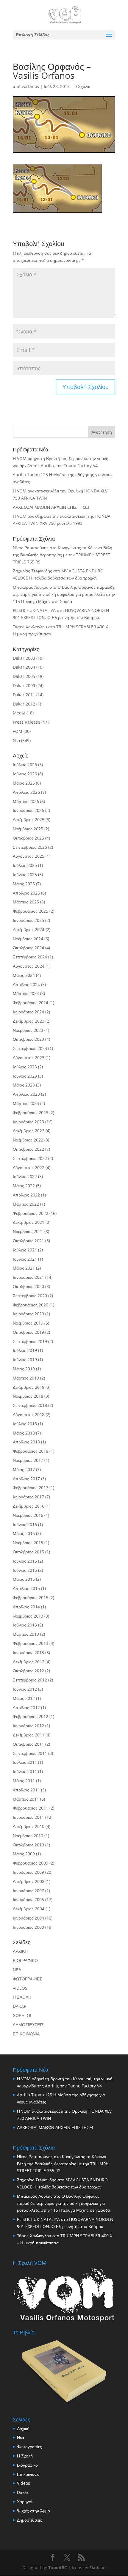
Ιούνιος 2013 (25, 1625)
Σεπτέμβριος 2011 (30, 1753)
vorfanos (30, 86)
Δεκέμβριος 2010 (29, 1826)
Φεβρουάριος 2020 (31, 1305)
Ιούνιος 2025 (25, 874)
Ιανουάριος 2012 (28, 1726)
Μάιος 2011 (24, 1781)
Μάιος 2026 (24, 783)
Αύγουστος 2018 (29, 1414)
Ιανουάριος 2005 (28, 1899)
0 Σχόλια (82, 86)
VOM (18, 731)
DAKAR (20, 2006)
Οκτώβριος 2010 (28, 1845)
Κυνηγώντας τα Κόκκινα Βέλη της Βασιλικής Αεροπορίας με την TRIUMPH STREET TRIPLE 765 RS (63, 555)
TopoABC (58, 2568)
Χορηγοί (25, 2502)
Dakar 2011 (24, 695)
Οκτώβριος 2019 (28, 1332)
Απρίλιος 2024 (26, 984)
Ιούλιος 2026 (25, 765)
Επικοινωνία (28, 2474)
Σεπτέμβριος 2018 (30, 1405)
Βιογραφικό (27, 2465)
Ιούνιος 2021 (25, 1259)
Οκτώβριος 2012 (28, 1671)
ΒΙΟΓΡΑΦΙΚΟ (25, 1960)
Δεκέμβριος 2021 (29, 1222)
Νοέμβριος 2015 (28, 1543)
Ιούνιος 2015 (25, 1570)
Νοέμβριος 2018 (28, 1396)
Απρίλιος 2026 (26, 792)
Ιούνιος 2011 (25, 1771)
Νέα (16, 740)
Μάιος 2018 (24, 1433)
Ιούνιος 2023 (25, 1076)
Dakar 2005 (24, 676)
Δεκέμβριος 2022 (29, 1131)
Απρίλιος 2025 (26, 893)
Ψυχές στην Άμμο (33, 2511)
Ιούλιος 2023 (25, 1067)
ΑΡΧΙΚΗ (20, 1951)
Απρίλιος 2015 (26, 1588)
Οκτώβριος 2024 (28, 948)
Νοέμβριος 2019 (28, 1323)
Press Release (26, 722)
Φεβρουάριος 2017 (31, 1488)
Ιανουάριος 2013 (28, 1652)
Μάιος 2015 (24, 1579)
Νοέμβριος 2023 (28, 1030)
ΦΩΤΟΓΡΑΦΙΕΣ (28, 1979)
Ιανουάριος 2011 (28, 1817)
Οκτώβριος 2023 (28, 1039)
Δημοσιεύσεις (29, 2520)
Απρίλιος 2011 (26, 1790)
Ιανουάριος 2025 (28, 920)
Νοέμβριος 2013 (28, 1616)
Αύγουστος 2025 (29, 856)
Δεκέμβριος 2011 (29, 1735)
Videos (24, 2483)
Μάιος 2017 (24, 1469)
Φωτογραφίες (29, 2447)
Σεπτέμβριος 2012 (30, 1680)
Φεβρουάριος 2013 (31, 1643)
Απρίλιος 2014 (26, 1607)
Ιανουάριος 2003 (28, 1927)
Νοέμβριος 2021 (28, 1231)
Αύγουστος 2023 (29, 1058)
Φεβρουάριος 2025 (31, 911)
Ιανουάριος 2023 (28, 1122)
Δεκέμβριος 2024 (29, 929)
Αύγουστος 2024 (29, 966)
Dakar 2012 (24, 704)
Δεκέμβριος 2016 (29, 1506)
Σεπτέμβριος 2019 (30, 1341)
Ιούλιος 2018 (25, 1424)
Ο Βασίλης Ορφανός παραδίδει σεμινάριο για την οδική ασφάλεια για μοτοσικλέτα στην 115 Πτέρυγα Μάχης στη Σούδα (64, 594)
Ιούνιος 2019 (25, 1359)
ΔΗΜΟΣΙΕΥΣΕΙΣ (28, 2025)
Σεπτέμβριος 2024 (30, 957)
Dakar (23, 2492)
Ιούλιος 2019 (25, 1350)
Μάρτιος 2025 (26, 902)
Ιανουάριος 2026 (28, 810)
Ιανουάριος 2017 (28, 1497)
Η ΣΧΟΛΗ (22, 1997)
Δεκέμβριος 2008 (29, 1881)
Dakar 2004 (24, 667)
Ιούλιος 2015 (25, 1561)
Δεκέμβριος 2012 (29, 1662)
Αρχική (23, 2428)
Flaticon (97, 2568)
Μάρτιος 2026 (26, 801)
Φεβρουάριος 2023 (31, 1113)
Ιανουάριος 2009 (28, 1872)
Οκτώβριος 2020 (28, 1286)
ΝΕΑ (17, 1970)
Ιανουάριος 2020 (28, 1314)
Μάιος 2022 (24, 1186)
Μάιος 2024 (24, 975)
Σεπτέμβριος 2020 (30, 1296)
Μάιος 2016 (24, 1533)
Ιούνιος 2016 (25, 1524)
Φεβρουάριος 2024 (31, 1003)
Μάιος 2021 (24, 1268)
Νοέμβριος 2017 (28, 1460)
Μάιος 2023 (24, 1085)
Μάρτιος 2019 (26, 1378)
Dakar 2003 (24, 658)
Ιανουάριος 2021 (28, 1277)
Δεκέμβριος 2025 (29, 819)
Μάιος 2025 (24, 884)
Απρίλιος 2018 (26, 1442)
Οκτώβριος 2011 (28, 1744)
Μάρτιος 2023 (26, 1103)
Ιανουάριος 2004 (28, 1918)
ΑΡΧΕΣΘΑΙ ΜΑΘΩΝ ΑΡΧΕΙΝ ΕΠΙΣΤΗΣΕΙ (51, 507)
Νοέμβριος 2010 (28, 1836)
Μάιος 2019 (24, 1369)
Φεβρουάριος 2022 (31, 1213)
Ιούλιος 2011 (25, 1762)
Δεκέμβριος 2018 (29, 1387)
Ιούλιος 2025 (25, 865)
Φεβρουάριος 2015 (31, 1598)
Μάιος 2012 (24, 1698)
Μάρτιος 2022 (26, 1204)
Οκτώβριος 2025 (28, 838)
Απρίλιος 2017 (26, 1479)
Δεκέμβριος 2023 (29, 1021)
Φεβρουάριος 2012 (31, 1716)
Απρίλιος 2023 (26, 1094)
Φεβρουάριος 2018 (31, 1451)
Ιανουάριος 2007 (28, 1891)
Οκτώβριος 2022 (28, 1149)
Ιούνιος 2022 (25, 1176)
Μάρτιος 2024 (26, 993)
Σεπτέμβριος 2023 (30, 1048)
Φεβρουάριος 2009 (31, 1863)
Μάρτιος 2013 (26, 1634)
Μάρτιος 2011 (26, 1799)
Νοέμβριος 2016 (28, 1515)
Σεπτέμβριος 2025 (30, 847)
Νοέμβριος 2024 (28, 939)
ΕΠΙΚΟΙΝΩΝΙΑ (26, 2034)
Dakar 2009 (24, 685)
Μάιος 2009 (24, 1854)
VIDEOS (20, 1988)
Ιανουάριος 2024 (28, 1012)
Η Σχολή (25, 2456)
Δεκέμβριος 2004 (29, 1909)
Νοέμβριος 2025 (28, 829)
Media (19, 713)
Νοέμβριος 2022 (28, 1140)
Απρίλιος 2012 (26, 1707)
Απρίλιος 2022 (26, 1195)
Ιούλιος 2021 (25, 1250)
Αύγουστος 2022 (29, 1167)
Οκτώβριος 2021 (28, 1241)
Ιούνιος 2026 (25, 774)
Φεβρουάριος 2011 (31, 1808)
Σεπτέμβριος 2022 (30, 1158)
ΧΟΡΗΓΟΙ (22, 2015)
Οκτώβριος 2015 (28, 1552)
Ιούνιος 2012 (25, 1689)
